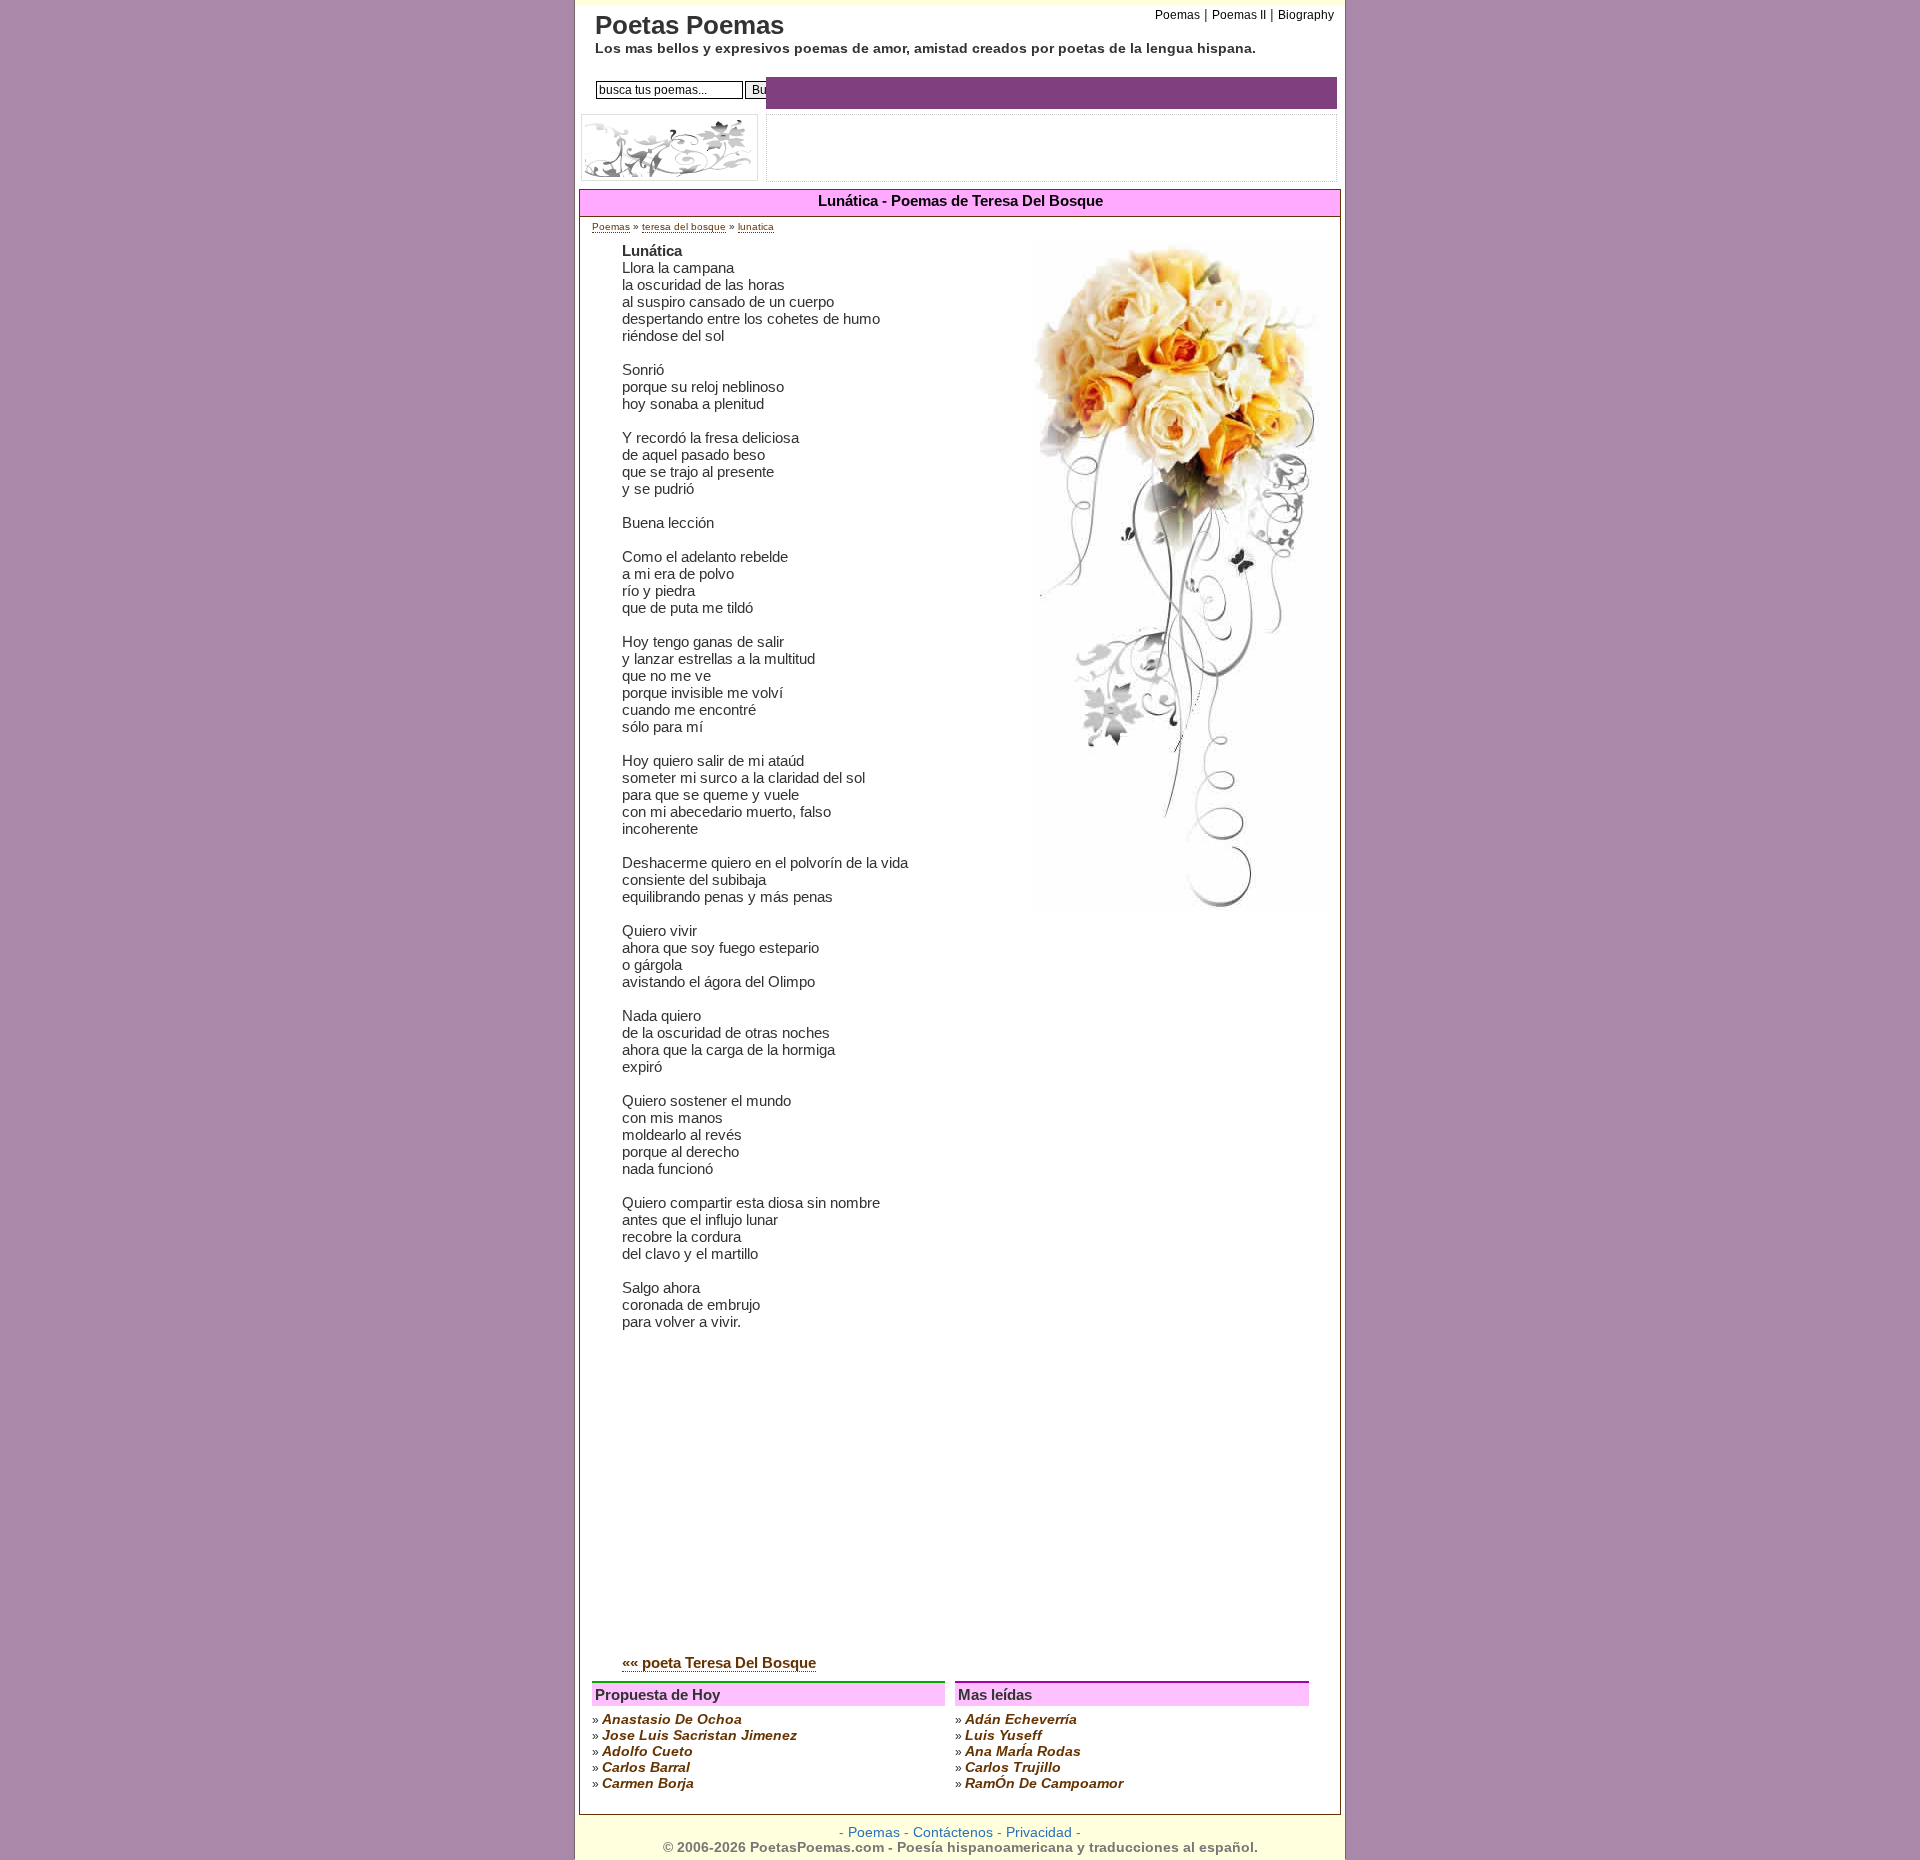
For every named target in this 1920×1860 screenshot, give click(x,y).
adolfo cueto (647, 1751)
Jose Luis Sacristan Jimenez (699, 1735)
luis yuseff (1003, 1735)
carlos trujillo (1013, 1767)
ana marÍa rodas (1023, 1751)
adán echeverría (1021, 1719)
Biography (1306, 15)
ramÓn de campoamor (1044, 1783)
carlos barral (646, 1767)
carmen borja (648, 1783)
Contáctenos (953, 1832)
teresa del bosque (684, 226)
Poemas (611, 226)
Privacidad (1039, 1832)
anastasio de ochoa (672, 1719)
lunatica (756, 226)
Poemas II (1239, 15)
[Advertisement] (790, 1487)
